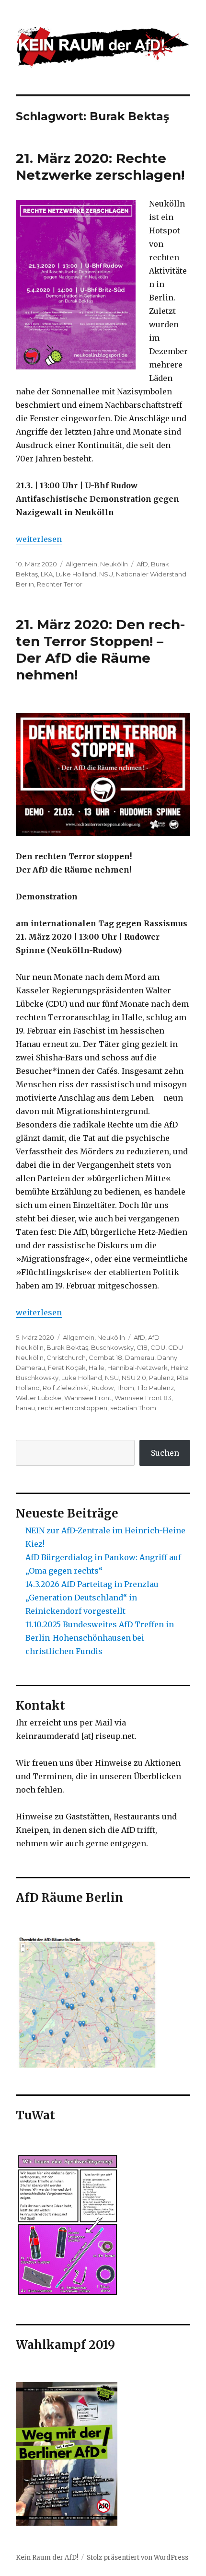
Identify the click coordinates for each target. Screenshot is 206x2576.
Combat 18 (105, 1357)
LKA (47, 574)
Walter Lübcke (39, 1398)
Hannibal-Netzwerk (137, 1368)
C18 (142, 1347)
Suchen (165, 1453)
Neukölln (114, 564)
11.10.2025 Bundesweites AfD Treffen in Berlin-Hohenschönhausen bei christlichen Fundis (100, 1638)
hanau (25, 1408)
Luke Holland (76, 574)
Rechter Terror (60, 584)
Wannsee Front (88, 1398)
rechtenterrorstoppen (73, 1408)
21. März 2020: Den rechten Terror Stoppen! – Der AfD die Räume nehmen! (100, 650)
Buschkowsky (112, 1347)
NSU (106, 574)
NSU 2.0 (134, 1378)
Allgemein (81, 564)
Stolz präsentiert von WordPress (137, 2558)
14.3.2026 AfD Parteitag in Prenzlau (92, 1584)
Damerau (140, 1357)
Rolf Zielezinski (66, 1388)
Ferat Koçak (67, 1368)
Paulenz (161, 1378)
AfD (142, 564)
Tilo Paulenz (155, 1388)
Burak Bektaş (67, 1347)
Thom (125, 1388)
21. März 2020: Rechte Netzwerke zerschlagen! (100, 167)
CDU (158, 1347)
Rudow (103, 1388)
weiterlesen (39, 539)
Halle (97, 1368)
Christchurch (66, 1357)
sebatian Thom (133, 1408)
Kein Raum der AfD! (47, 2558)
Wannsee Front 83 (143, 1398)
